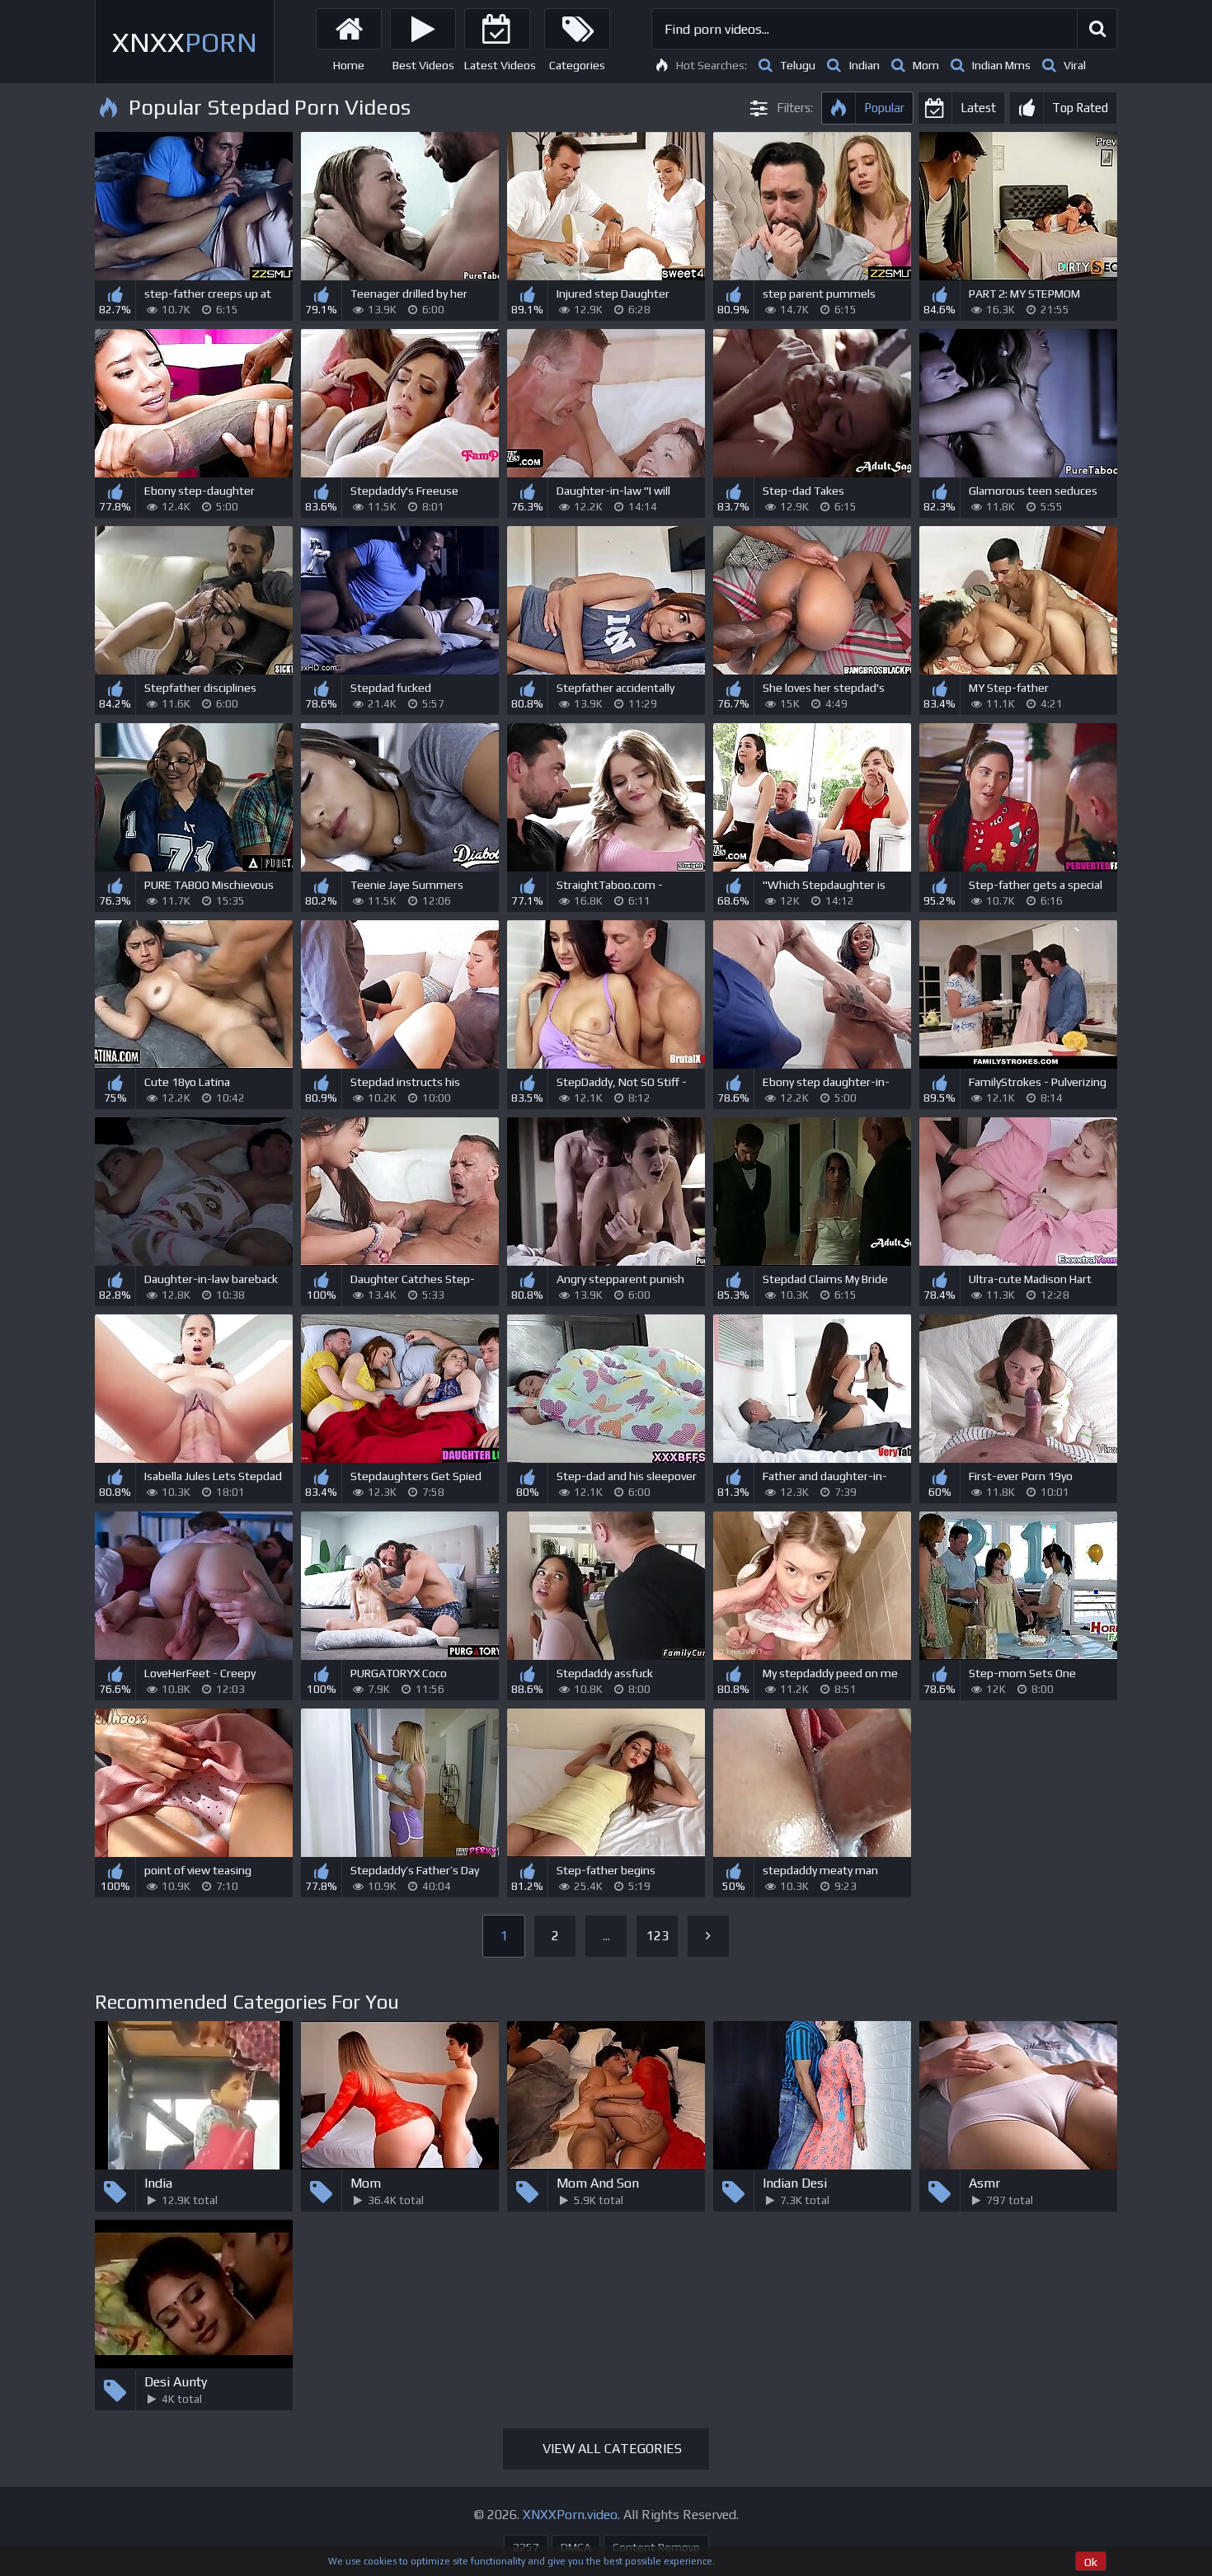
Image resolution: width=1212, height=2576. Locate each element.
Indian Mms (1001, 65)
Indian (864, 65)
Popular (884, 108)
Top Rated (1080, 108)
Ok (1091, 2562)
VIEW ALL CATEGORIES (612, 2449)
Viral (1075, 65)
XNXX (185, 42)
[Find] (1097, 29)
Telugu (798, 65)
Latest (978, 108)
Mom (926, 65)
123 (658, 1936)
